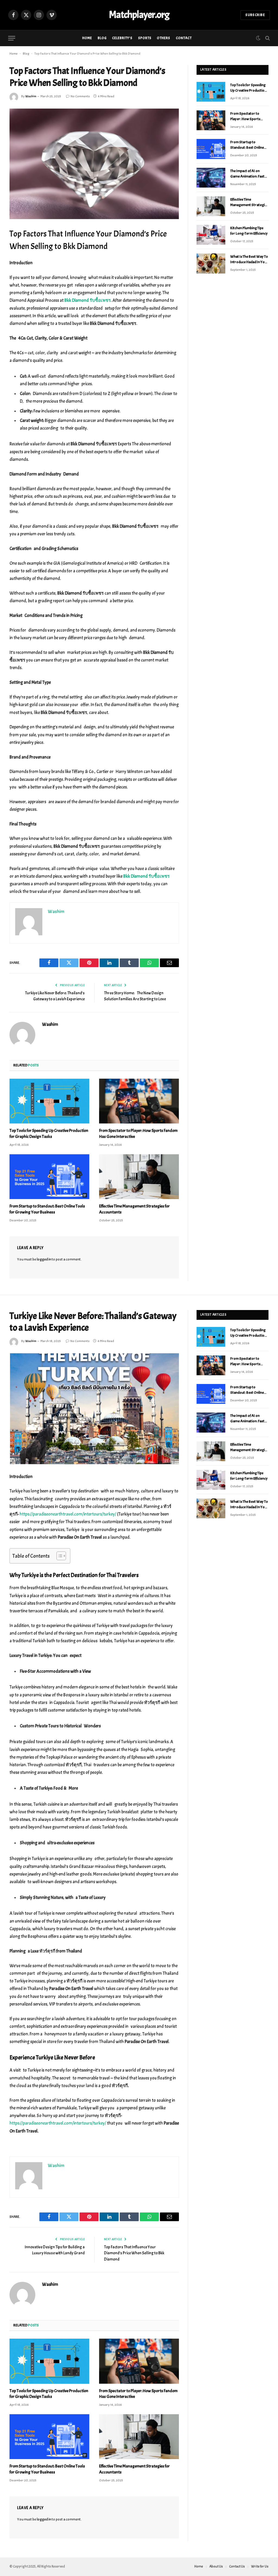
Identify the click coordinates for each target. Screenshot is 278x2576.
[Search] (267, 38)
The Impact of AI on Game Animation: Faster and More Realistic (249, 174)
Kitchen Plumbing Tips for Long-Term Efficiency (249, 231)
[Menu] (12, 38)
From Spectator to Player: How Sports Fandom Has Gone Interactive (138, 1134)
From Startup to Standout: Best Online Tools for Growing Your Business (47, 1209)
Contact (184, 38)
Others (164, 38)
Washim (31, 96)
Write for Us (260, 2566)
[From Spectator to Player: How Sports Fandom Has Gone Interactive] (139, 1101)
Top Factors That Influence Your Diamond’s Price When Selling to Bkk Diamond (134, 2253)
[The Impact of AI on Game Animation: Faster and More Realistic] (211, 178)
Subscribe (255, 15)
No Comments (80, 96)
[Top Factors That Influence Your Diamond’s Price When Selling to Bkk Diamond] (94, 164)
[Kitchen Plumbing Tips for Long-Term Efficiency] (211, 235)
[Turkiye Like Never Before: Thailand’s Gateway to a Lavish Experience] (94, 1409)
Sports (145, 38)
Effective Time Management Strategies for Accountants (134, 1209)
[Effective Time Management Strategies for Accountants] (139, 1177)
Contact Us (237, 2566)
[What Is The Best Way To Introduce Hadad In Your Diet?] (211, 263)
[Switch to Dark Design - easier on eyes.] (258, 38)
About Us (216, 2566)
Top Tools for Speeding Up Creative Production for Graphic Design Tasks (49, 1134)
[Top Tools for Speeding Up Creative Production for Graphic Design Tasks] (49, 1101)
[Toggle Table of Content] (59, 1556)
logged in (44, 1259)
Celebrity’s (122, 38)
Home (87, 38)
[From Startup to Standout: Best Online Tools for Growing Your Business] (49, 1177)
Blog (102, 38)
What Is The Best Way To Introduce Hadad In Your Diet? (249, 260)
